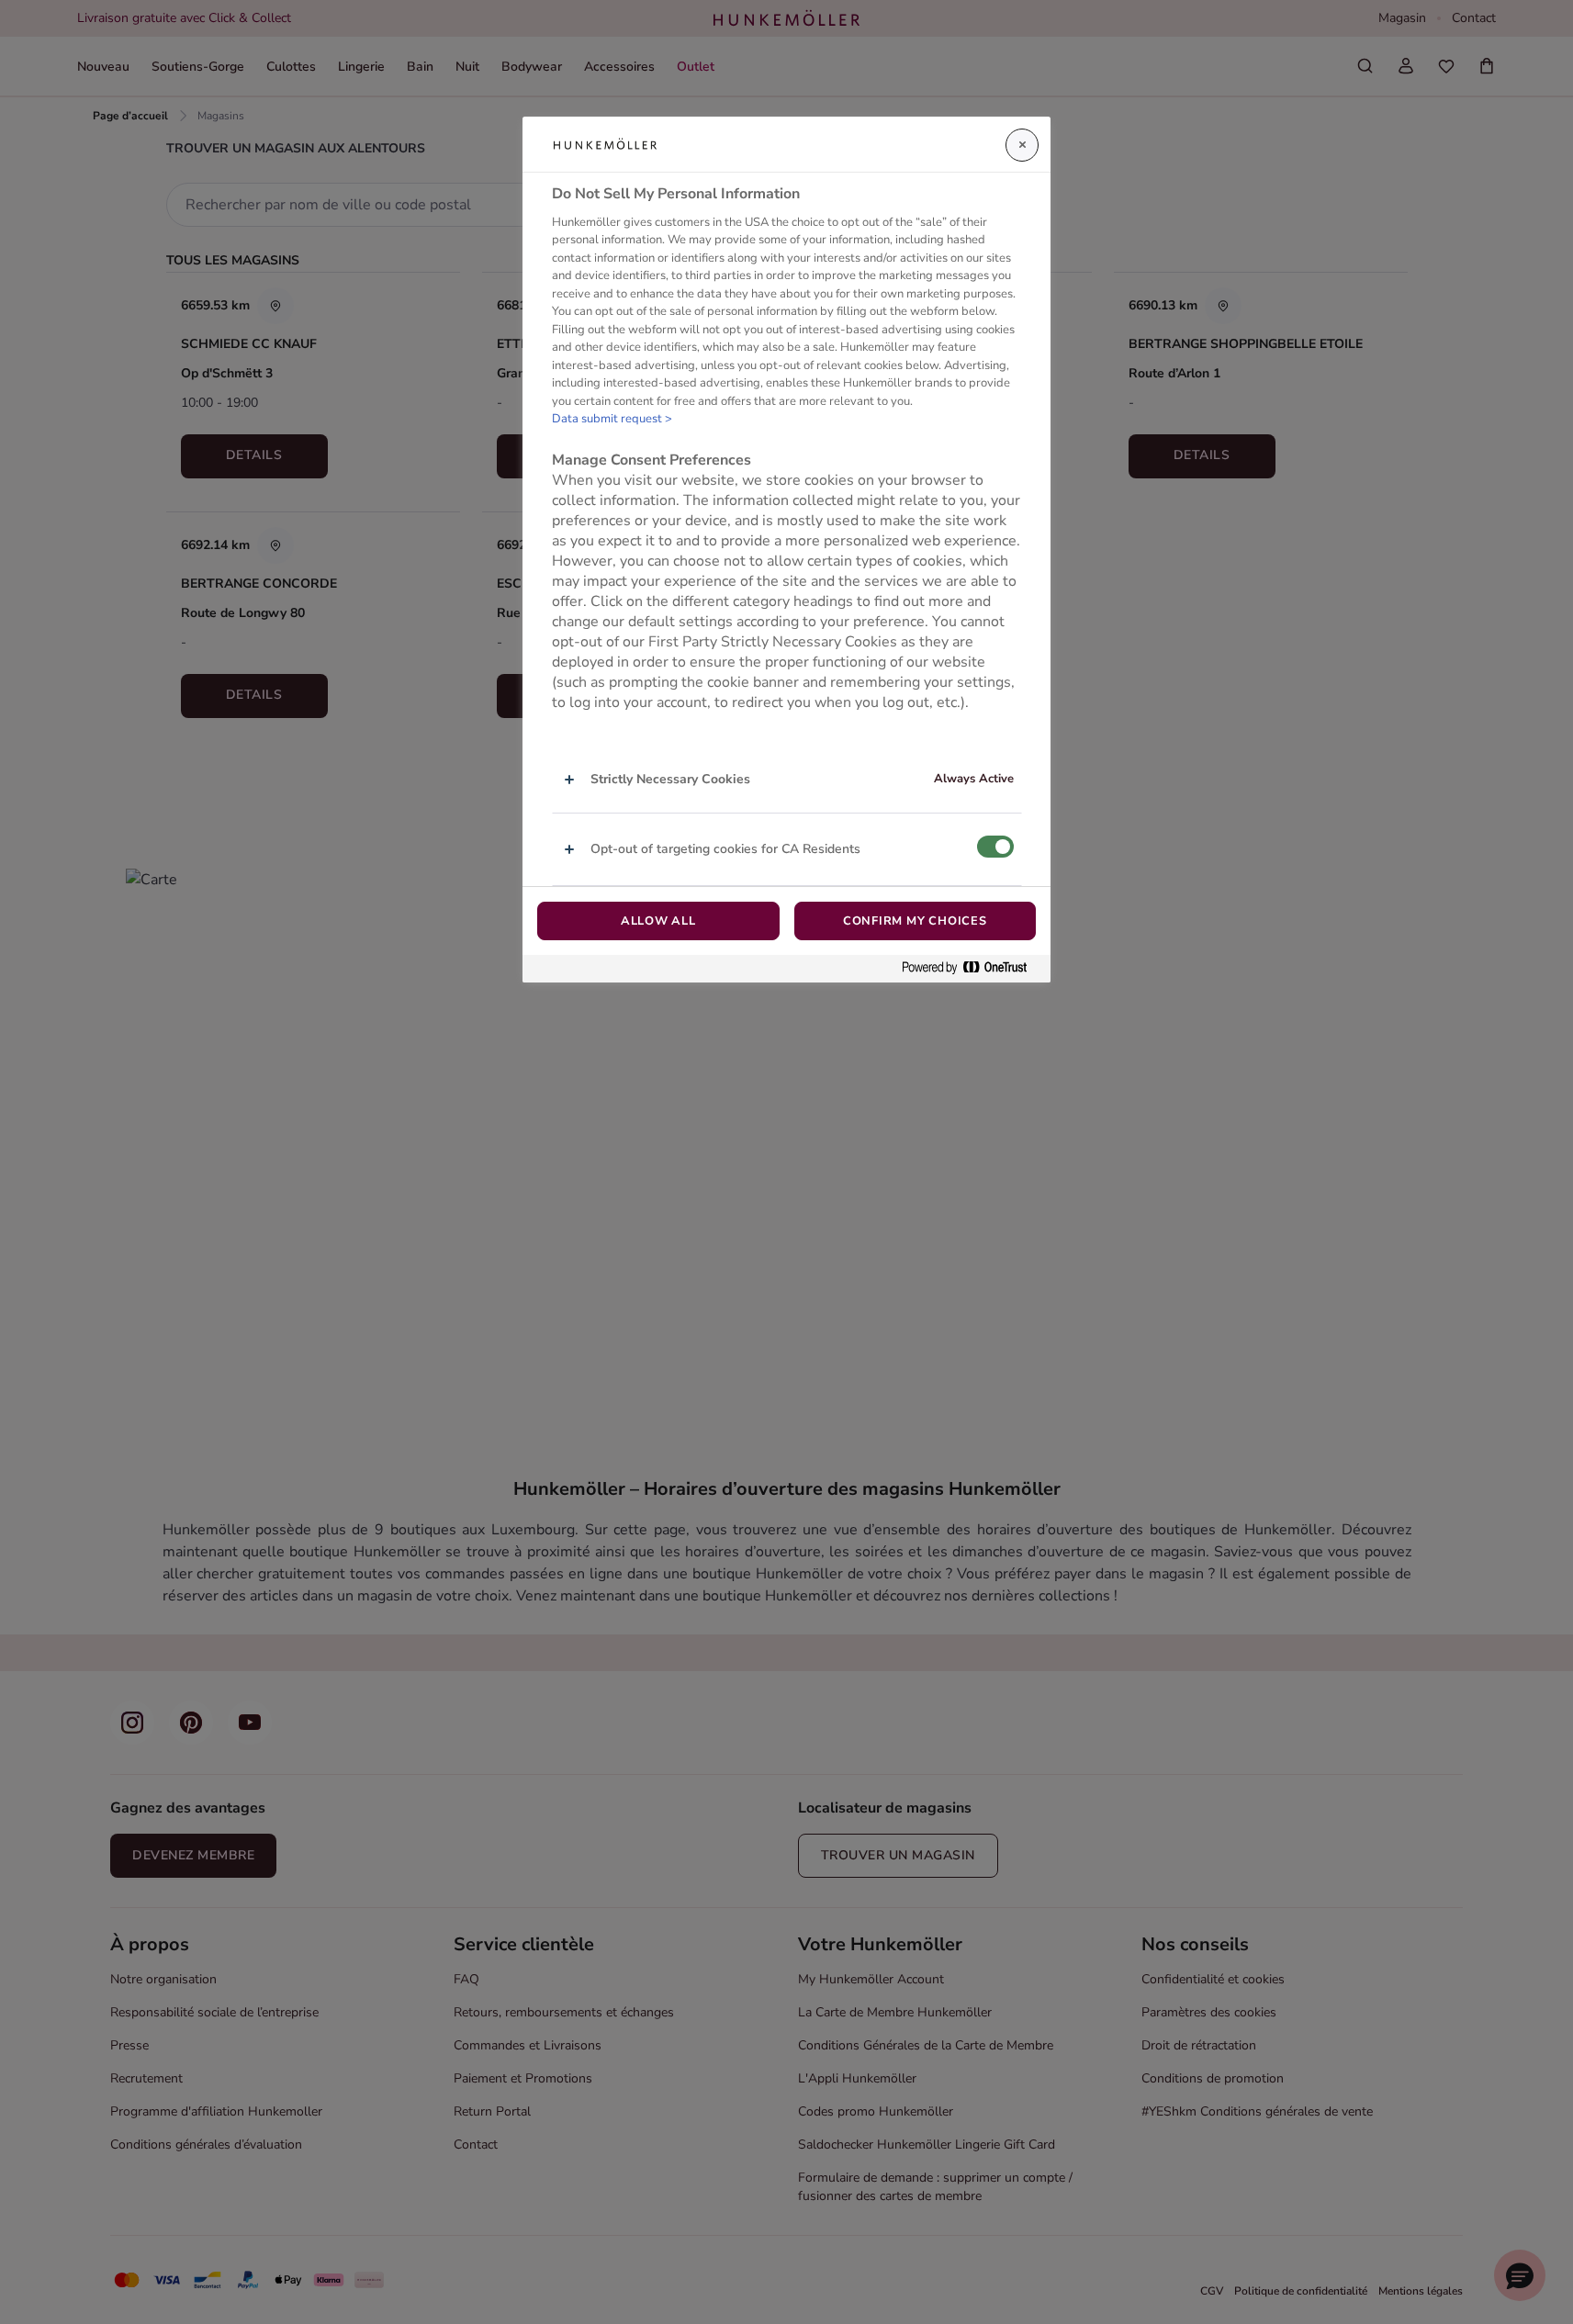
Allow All (658, 921)
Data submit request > (612, 419)
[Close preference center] (1022, 145)
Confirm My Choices (915, 921)
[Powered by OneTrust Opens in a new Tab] (972, 968)
